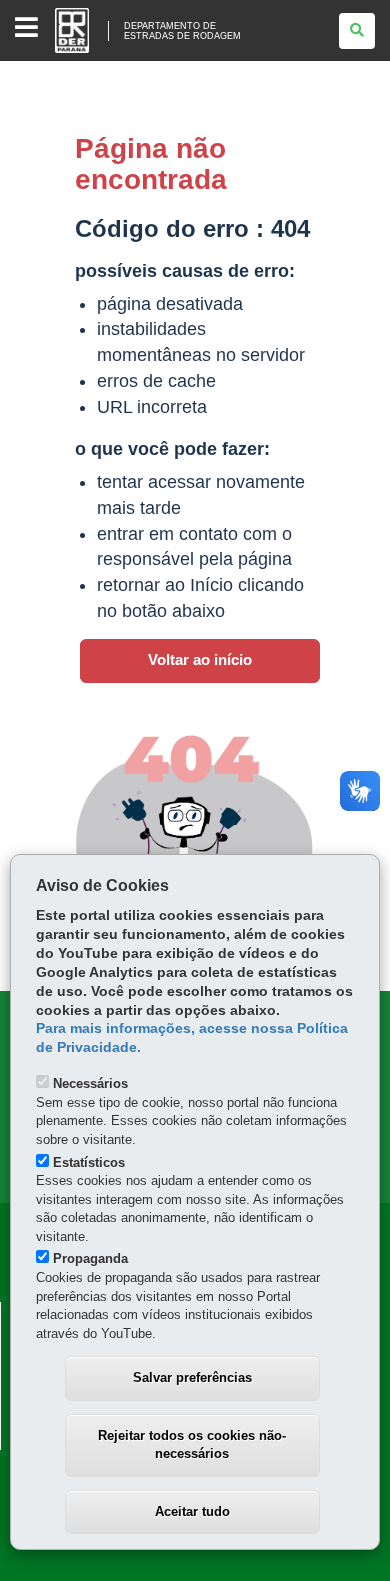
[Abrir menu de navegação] (26, 28)
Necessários (90, 1083)
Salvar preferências (192, 1377)
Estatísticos (89, 1162)
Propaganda (90, 1258)
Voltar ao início (200, 660)
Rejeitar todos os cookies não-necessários (192, 1445)
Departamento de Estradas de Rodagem (182, 31)
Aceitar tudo (192, 1511)
